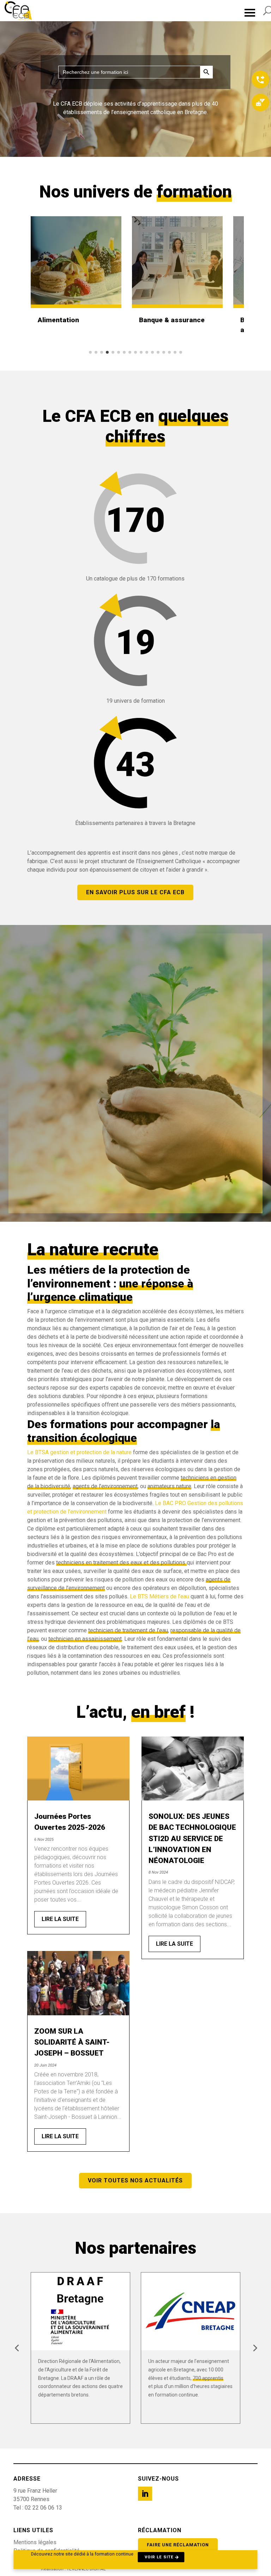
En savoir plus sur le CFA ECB (135, 892)
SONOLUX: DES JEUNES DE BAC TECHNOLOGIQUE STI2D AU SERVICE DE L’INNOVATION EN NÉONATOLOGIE (192, 1838)
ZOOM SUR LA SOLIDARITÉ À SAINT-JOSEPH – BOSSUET (72, 2042)
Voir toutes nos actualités (135, 2180)
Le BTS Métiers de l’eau (160, 1596)
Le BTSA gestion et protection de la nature (79, 1452)
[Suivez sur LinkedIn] (145, 2494)
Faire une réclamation (178, 2545)
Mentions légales (35, 2542)
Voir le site (159, 2557)
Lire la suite (60, 1919)
